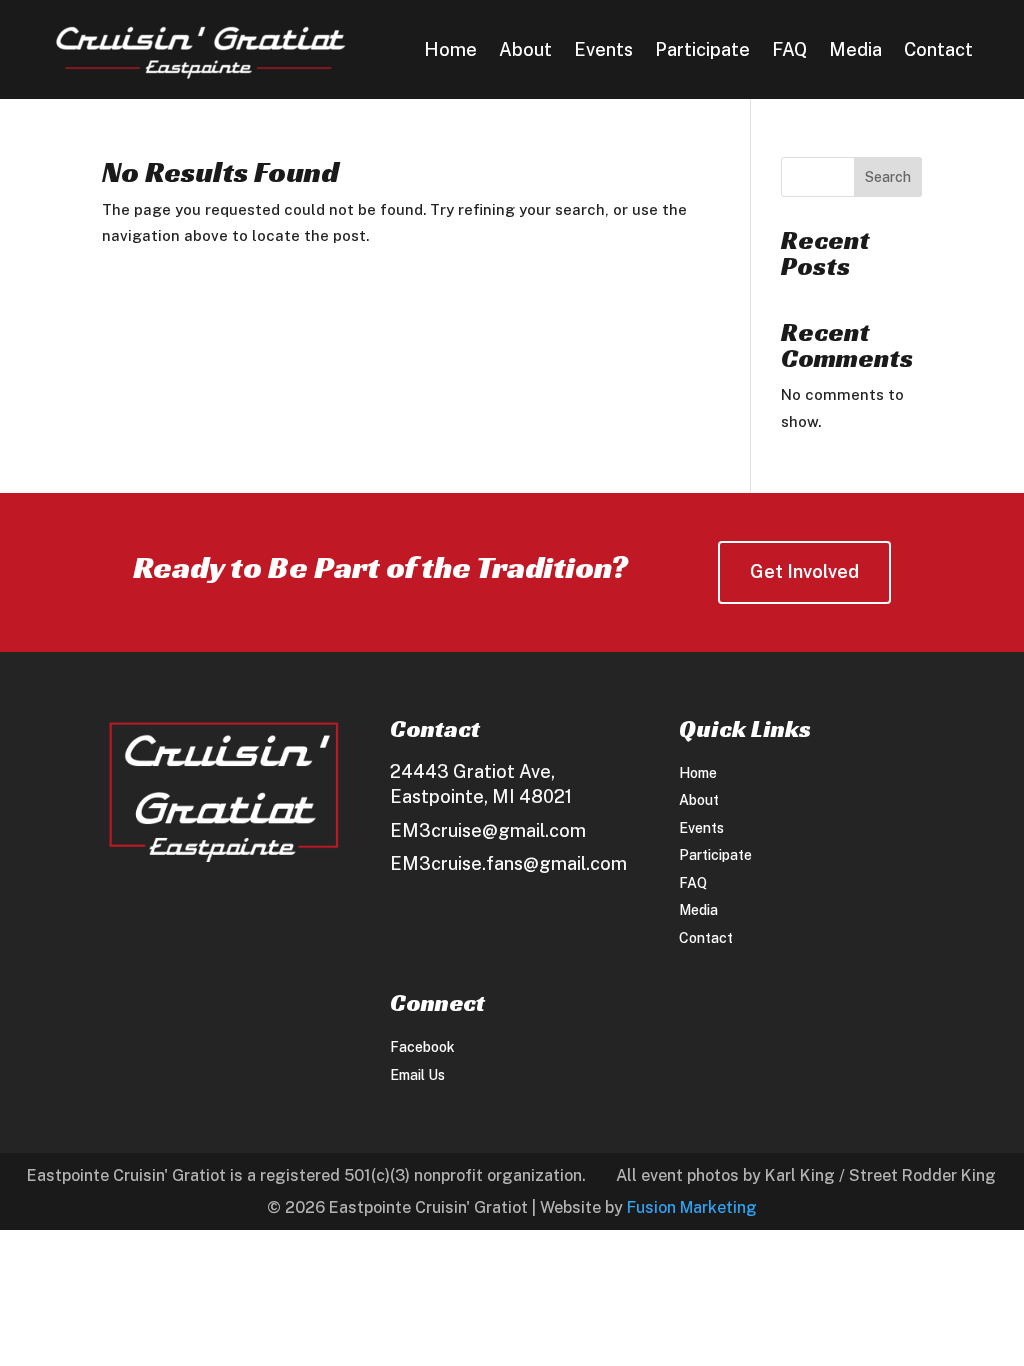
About (525, 51)
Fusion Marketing (692, 1207)
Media (855, 51)
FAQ (789, 51)
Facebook (422, 1047)
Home (450, 51)
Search (888, 177)
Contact (938, 51)
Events (603, 51)
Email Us (417, 1075)
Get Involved (804, 571)
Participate (702, 51)
